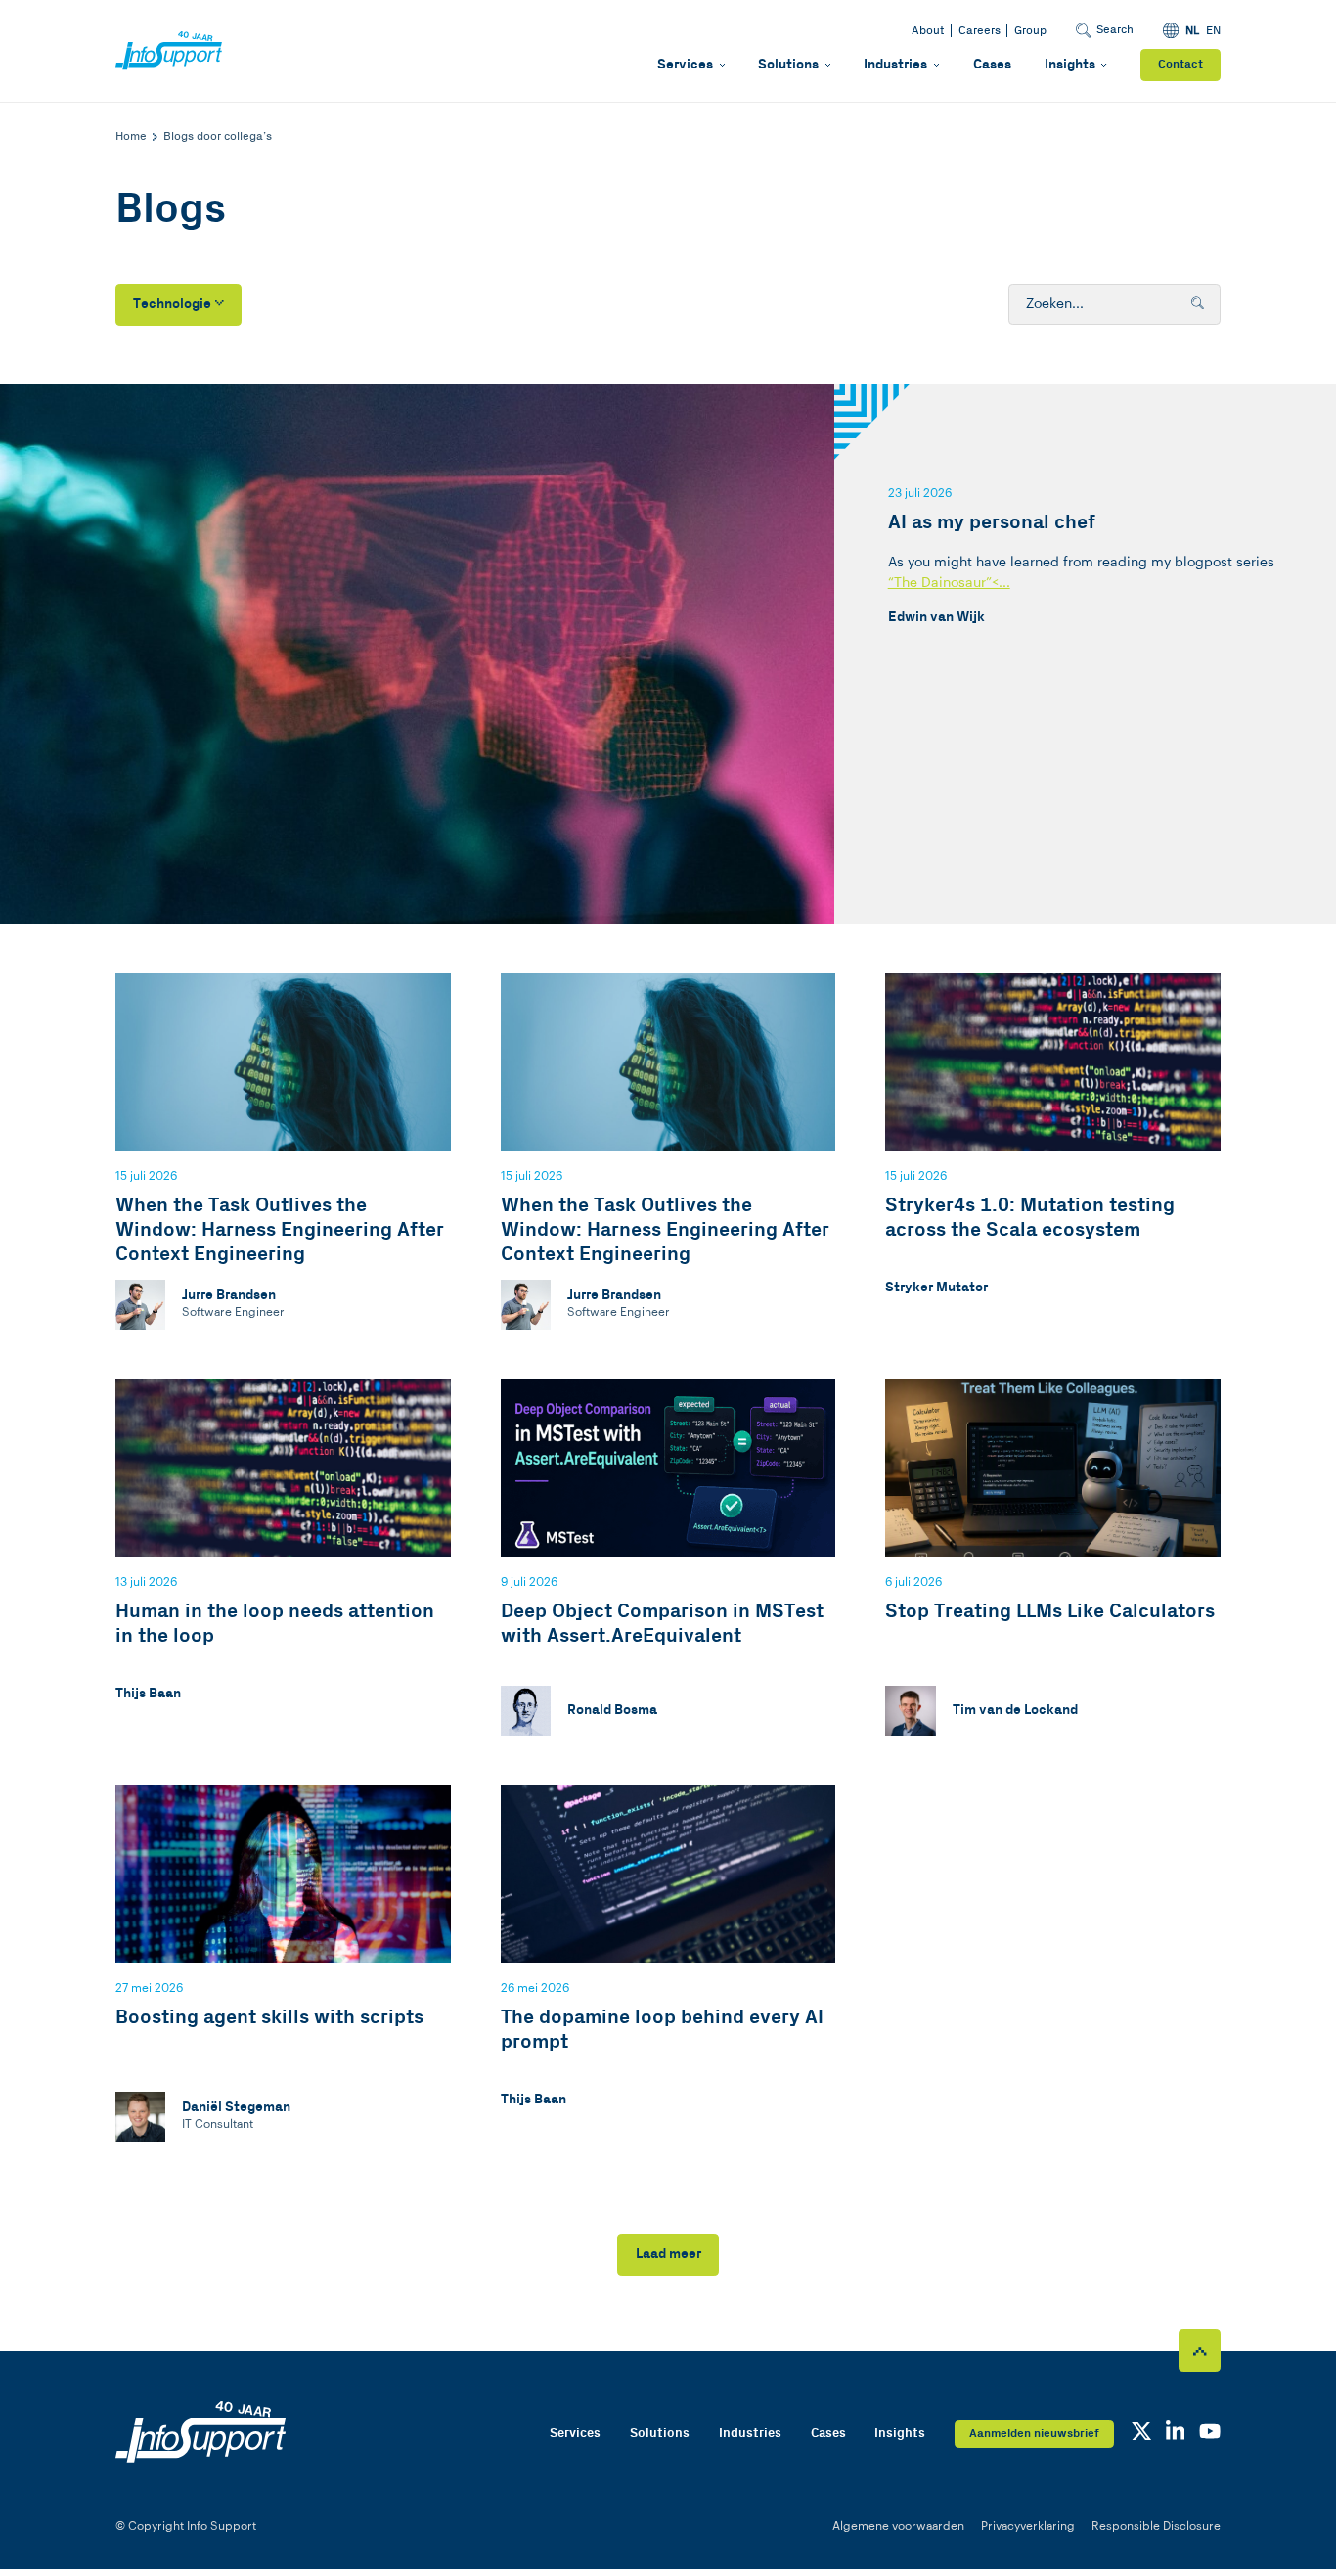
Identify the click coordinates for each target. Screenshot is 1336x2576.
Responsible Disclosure (1156, 2526)
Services (685, 65)
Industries (895, 65)
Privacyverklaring (1028, 2526)
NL (1192, 31)
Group (1030, 31)
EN (1213, 31)
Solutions (788, 65)
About (928, 31)
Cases (992, 65)
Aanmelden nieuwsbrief (1034, 2434)
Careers (980, 31)
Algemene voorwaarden (898, 2526)
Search (1115, 30)
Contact (1180, 64)
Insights (1070, 65)
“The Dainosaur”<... (949, 583)
